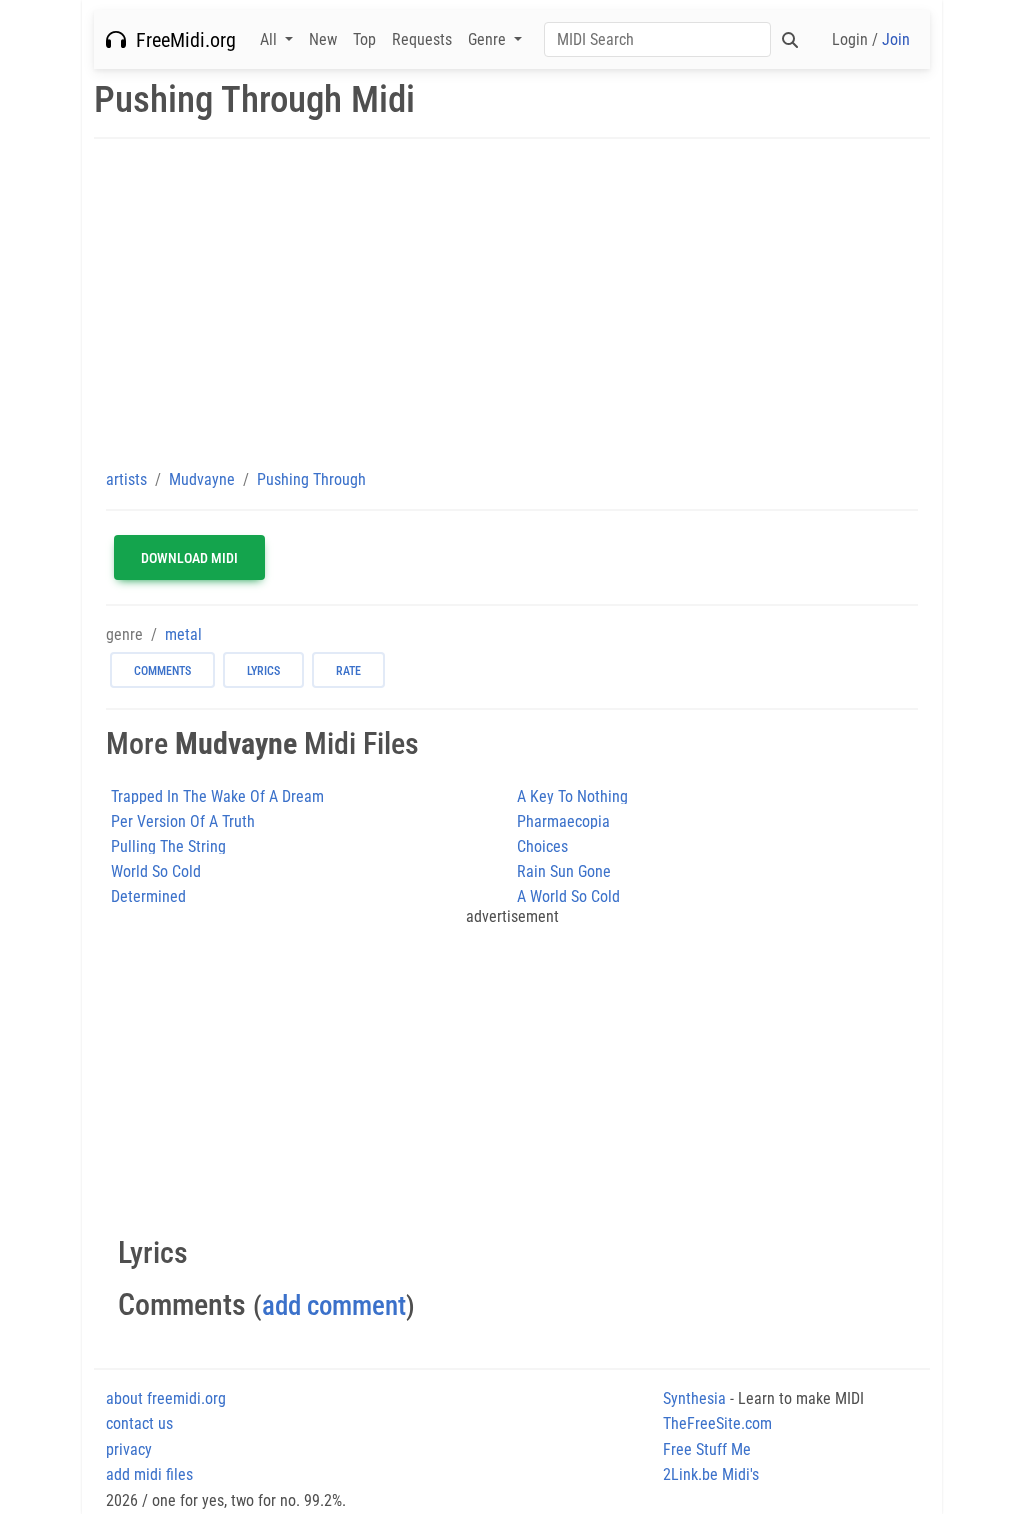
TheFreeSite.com (717, 1423)
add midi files (149, 1474)
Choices (542, 846)
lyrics (263, 671)
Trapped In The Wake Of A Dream (217, 796)
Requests (422, 39)
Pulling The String (168, 846)
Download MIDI (189, 558)
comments (162, 671)
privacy (129, 1449)
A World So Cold (568, 896)
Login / (871, 39)
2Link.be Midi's (711, 1474)
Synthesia (694, 1398)
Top (364, 39)
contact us (139, 1423)
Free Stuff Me (707, 1449)
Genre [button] (489, 39)
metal (183, 634)
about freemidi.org (166, 1398)
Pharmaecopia (563, 821)
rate (348, 671)
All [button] (270, 39)
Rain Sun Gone (564, 871)
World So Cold (156, 871)
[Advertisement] (512, 303)
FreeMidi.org (181, 40)
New (323, 39)
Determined (148, 896)
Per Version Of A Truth (183, 821)
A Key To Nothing (572, 796)
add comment (334, 1305)
